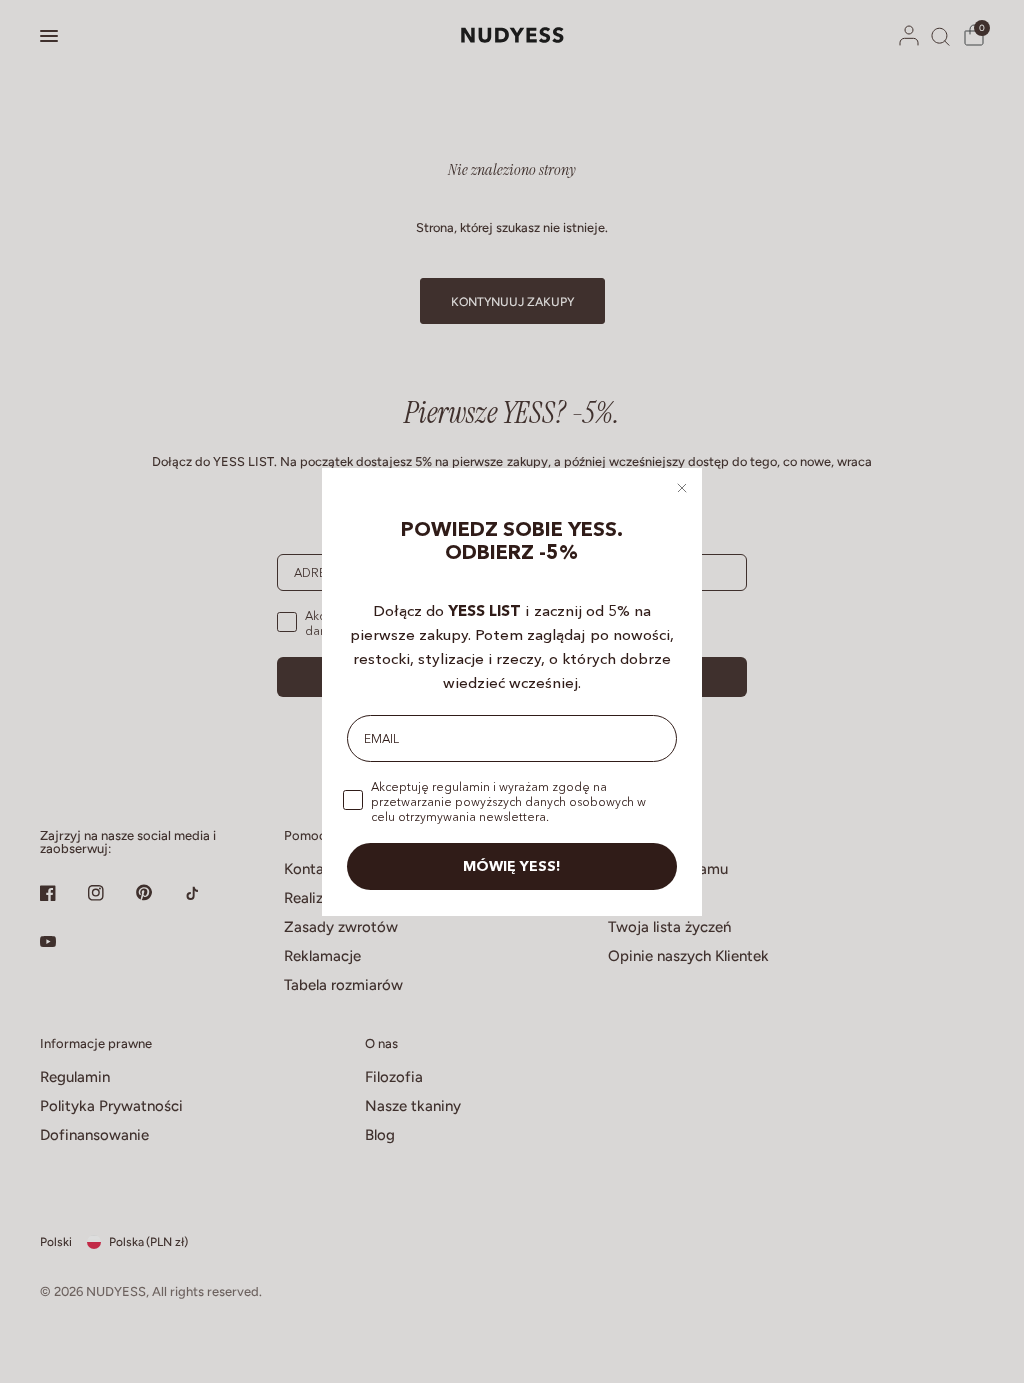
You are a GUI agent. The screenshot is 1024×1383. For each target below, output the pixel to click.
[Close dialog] (682, 488)
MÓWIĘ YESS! (512, 866)
